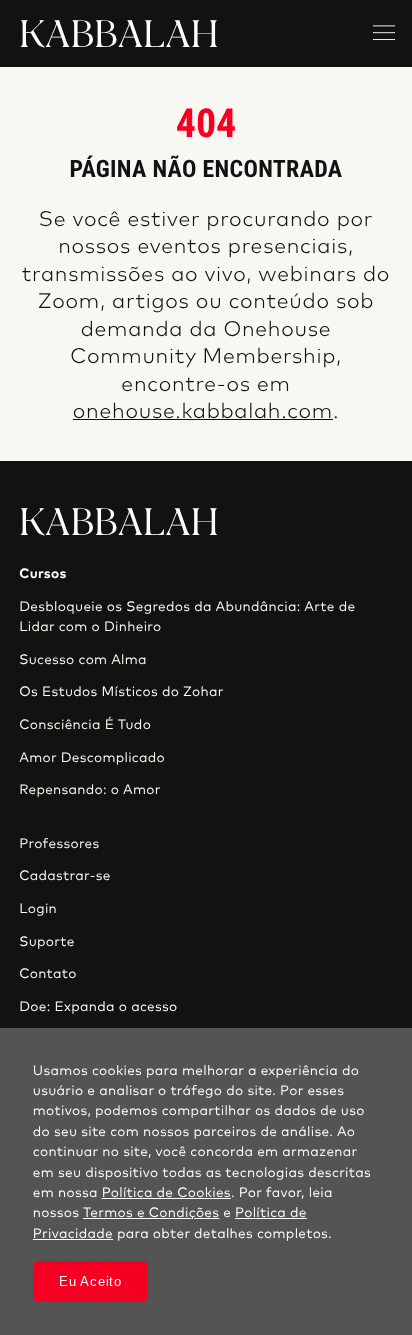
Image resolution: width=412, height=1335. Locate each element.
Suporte (47, 942)
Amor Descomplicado (92, 758)
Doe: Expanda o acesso (98, 1007)
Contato (48, 974)
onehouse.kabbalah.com (203, 412)
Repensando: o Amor (90, 790)
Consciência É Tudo (85, 725)
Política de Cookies (166, 1193)
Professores (59, 844)
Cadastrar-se (65, 876)
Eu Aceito (90, 1281)
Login (38, 909)
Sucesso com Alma (83, 660)
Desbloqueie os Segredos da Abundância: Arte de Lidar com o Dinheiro (187, 617)
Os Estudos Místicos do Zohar (121, 692)
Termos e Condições (151, 1213)
